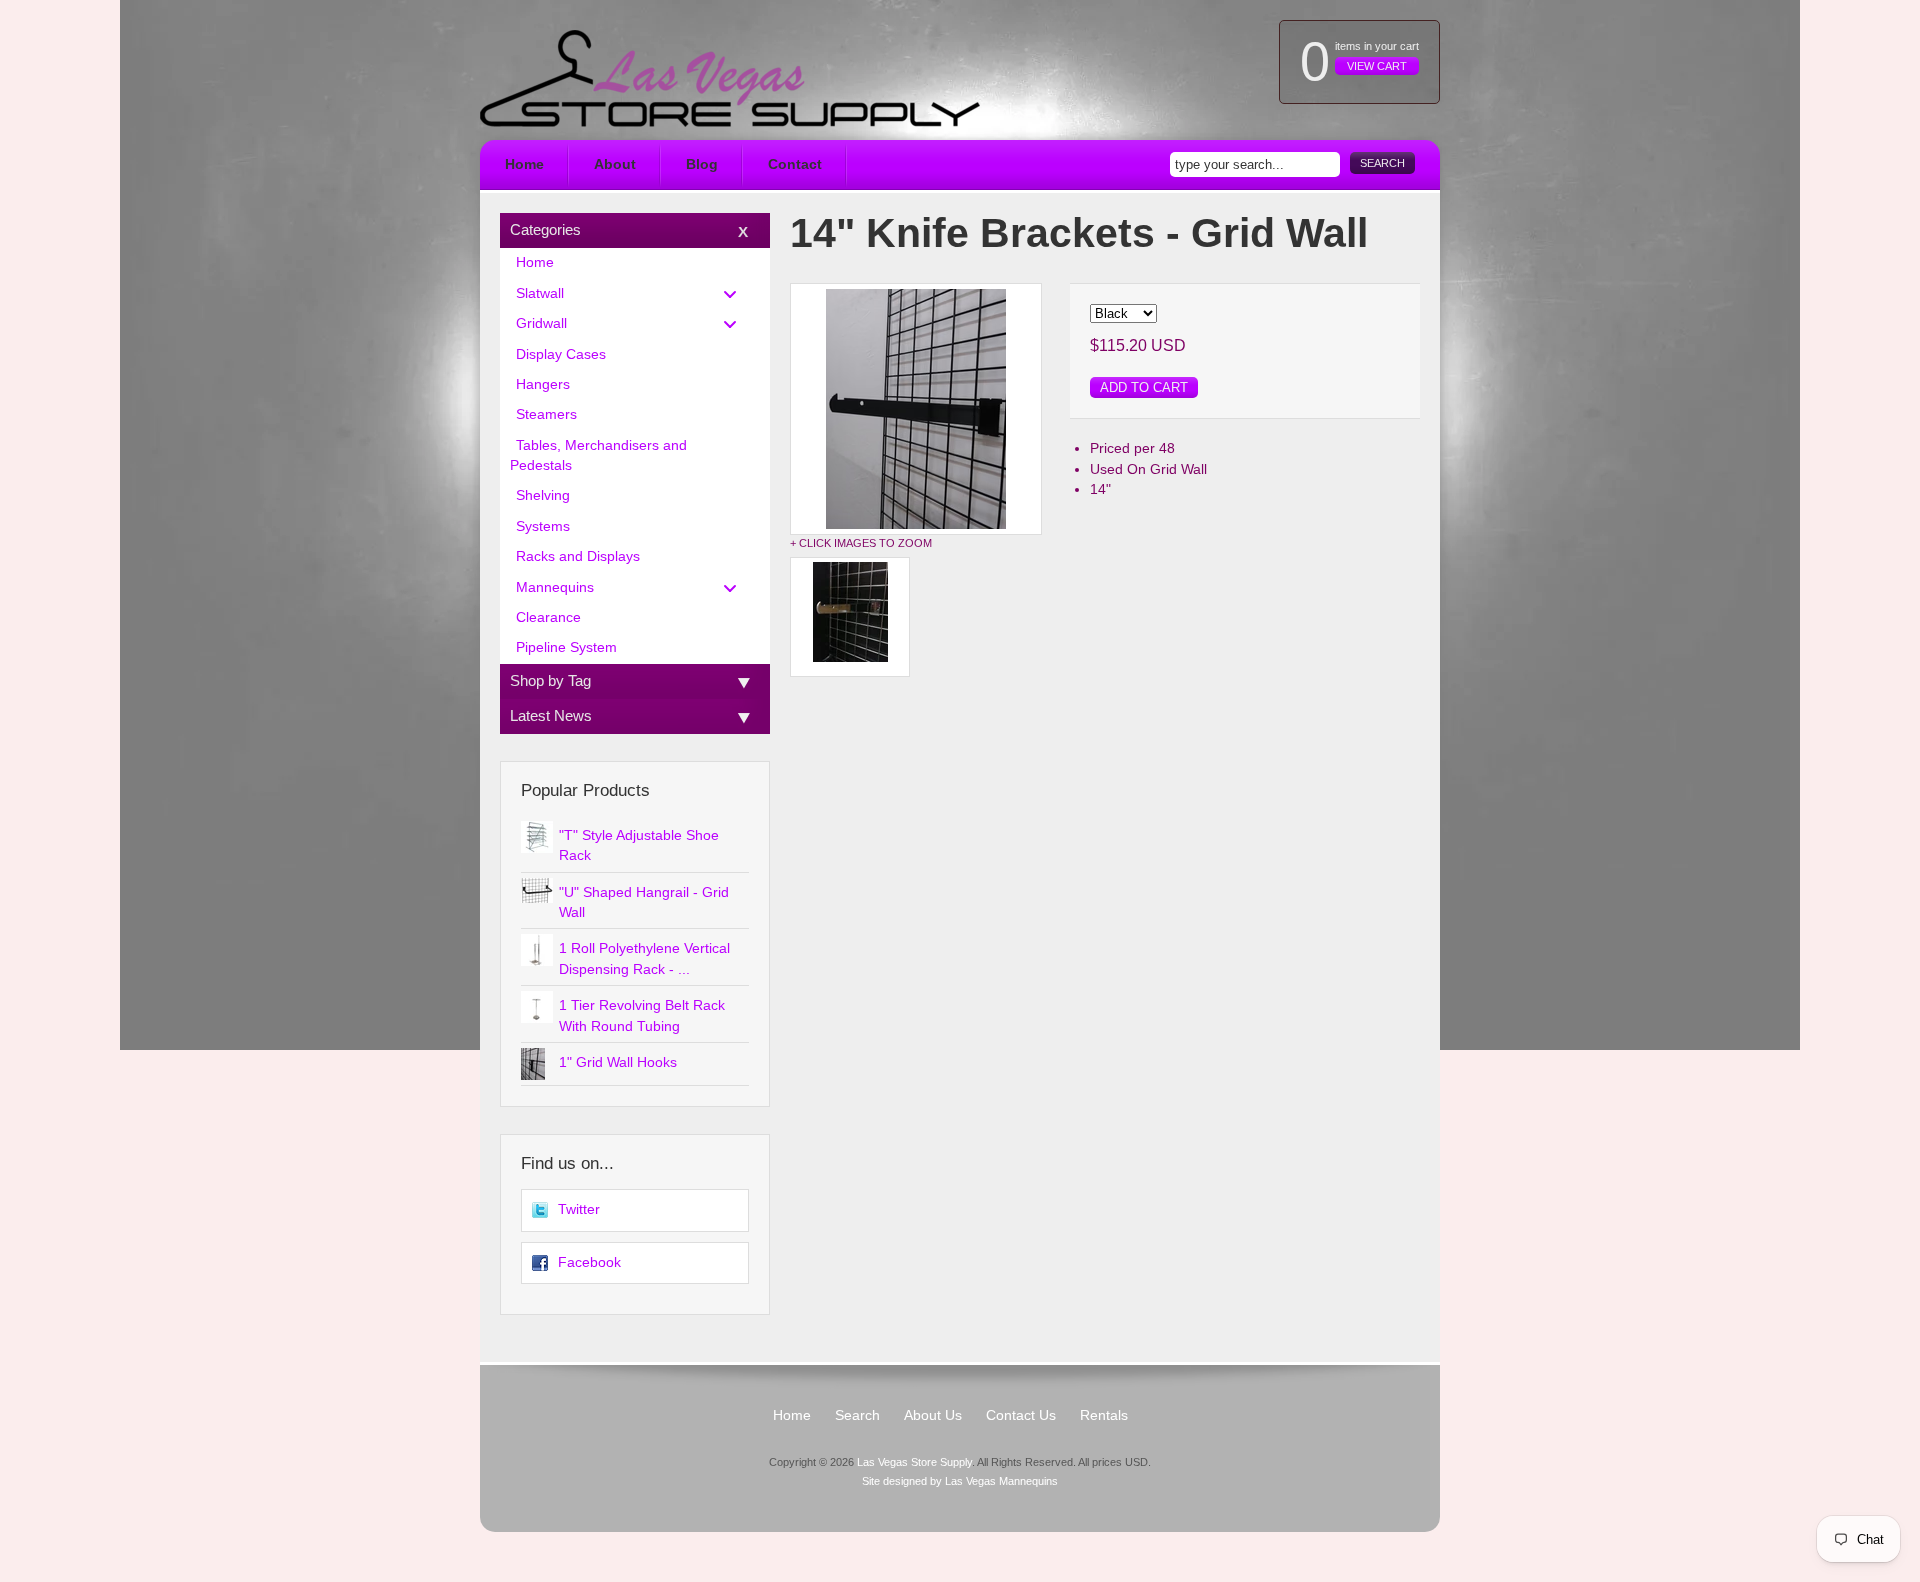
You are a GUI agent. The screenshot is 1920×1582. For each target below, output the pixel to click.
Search (1382, 163)
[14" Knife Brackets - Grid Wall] (916, 409)
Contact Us (1021, 1415)
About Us (933, 1415)
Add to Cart (1144, 387)
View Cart (1377, 66)
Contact (795, 164)
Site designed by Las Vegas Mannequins (960, 1481)
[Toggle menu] (736, 293)
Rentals (1104, 1415)
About (615, 164)
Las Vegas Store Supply (914, 1462)
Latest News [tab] (551, 715)
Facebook (589, 1262)
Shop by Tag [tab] (550, 680)
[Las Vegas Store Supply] (730, 78)
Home (524, 164)
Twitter (579, 1209)
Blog (702, 164)
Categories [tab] (545, 229)
